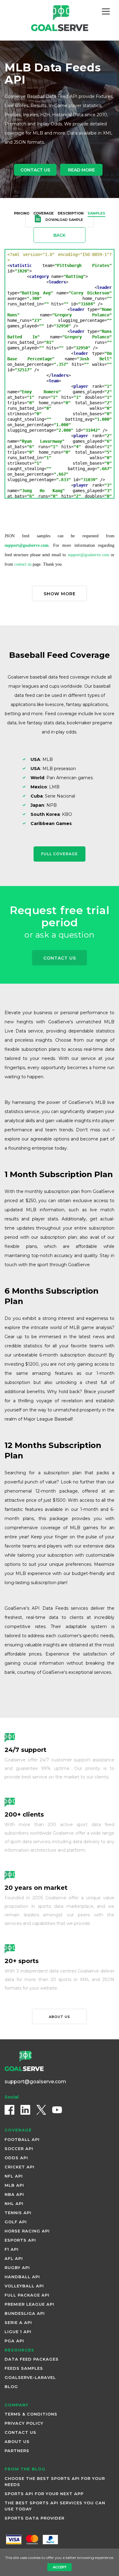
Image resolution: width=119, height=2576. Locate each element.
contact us (23, 564)
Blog (11, 2387)
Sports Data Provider (34, 2518)
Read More (81, 170)
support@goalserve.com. (27, 545)
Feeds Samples (24, 2368)
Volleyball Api (24, 2286)
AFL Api (14, 2258)
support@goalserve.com (88, 555)
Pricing (22, 213)
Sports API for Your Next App (44, 2494)
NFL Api (14, 2176)
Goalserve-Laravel (30, 2377)
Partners (17, 2451)
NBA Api (14, 2194)
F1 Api (12, 2249)
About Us (17, 2441)
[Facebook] (9, 2110)
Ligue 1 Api (18, 2332)
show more (60, 594)
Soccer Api (19, 2149)
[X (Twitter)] (41, 2110)
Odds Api (16, 2158)
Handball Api (22, 2277)
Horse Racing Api (27, 2231)
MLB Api (14, 2185)
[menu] (106, 12)
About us (60, 2017)
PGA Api (14, 2341)
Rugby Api (17, 2268)
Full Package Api (27, 2295)
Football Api (22, 2139)
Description (71, 213)
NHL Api (14, 2203)
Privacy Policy (24, 2423)
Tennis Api (18, 2213)
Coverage (43, 213)
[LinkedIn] (25, 2110)
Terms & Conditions (31, 2414)
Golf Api (16, 2222)
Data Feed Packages (32, 2359)
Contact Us (35, 170)
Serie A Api (18, 2322)
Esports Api (20, 2240)
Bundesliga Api (25, 2313)
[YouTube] (57, 2110)
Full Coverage (60, 854)
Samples (96, 213)
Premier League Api (29, 2304)
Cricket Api (20, 2167)
